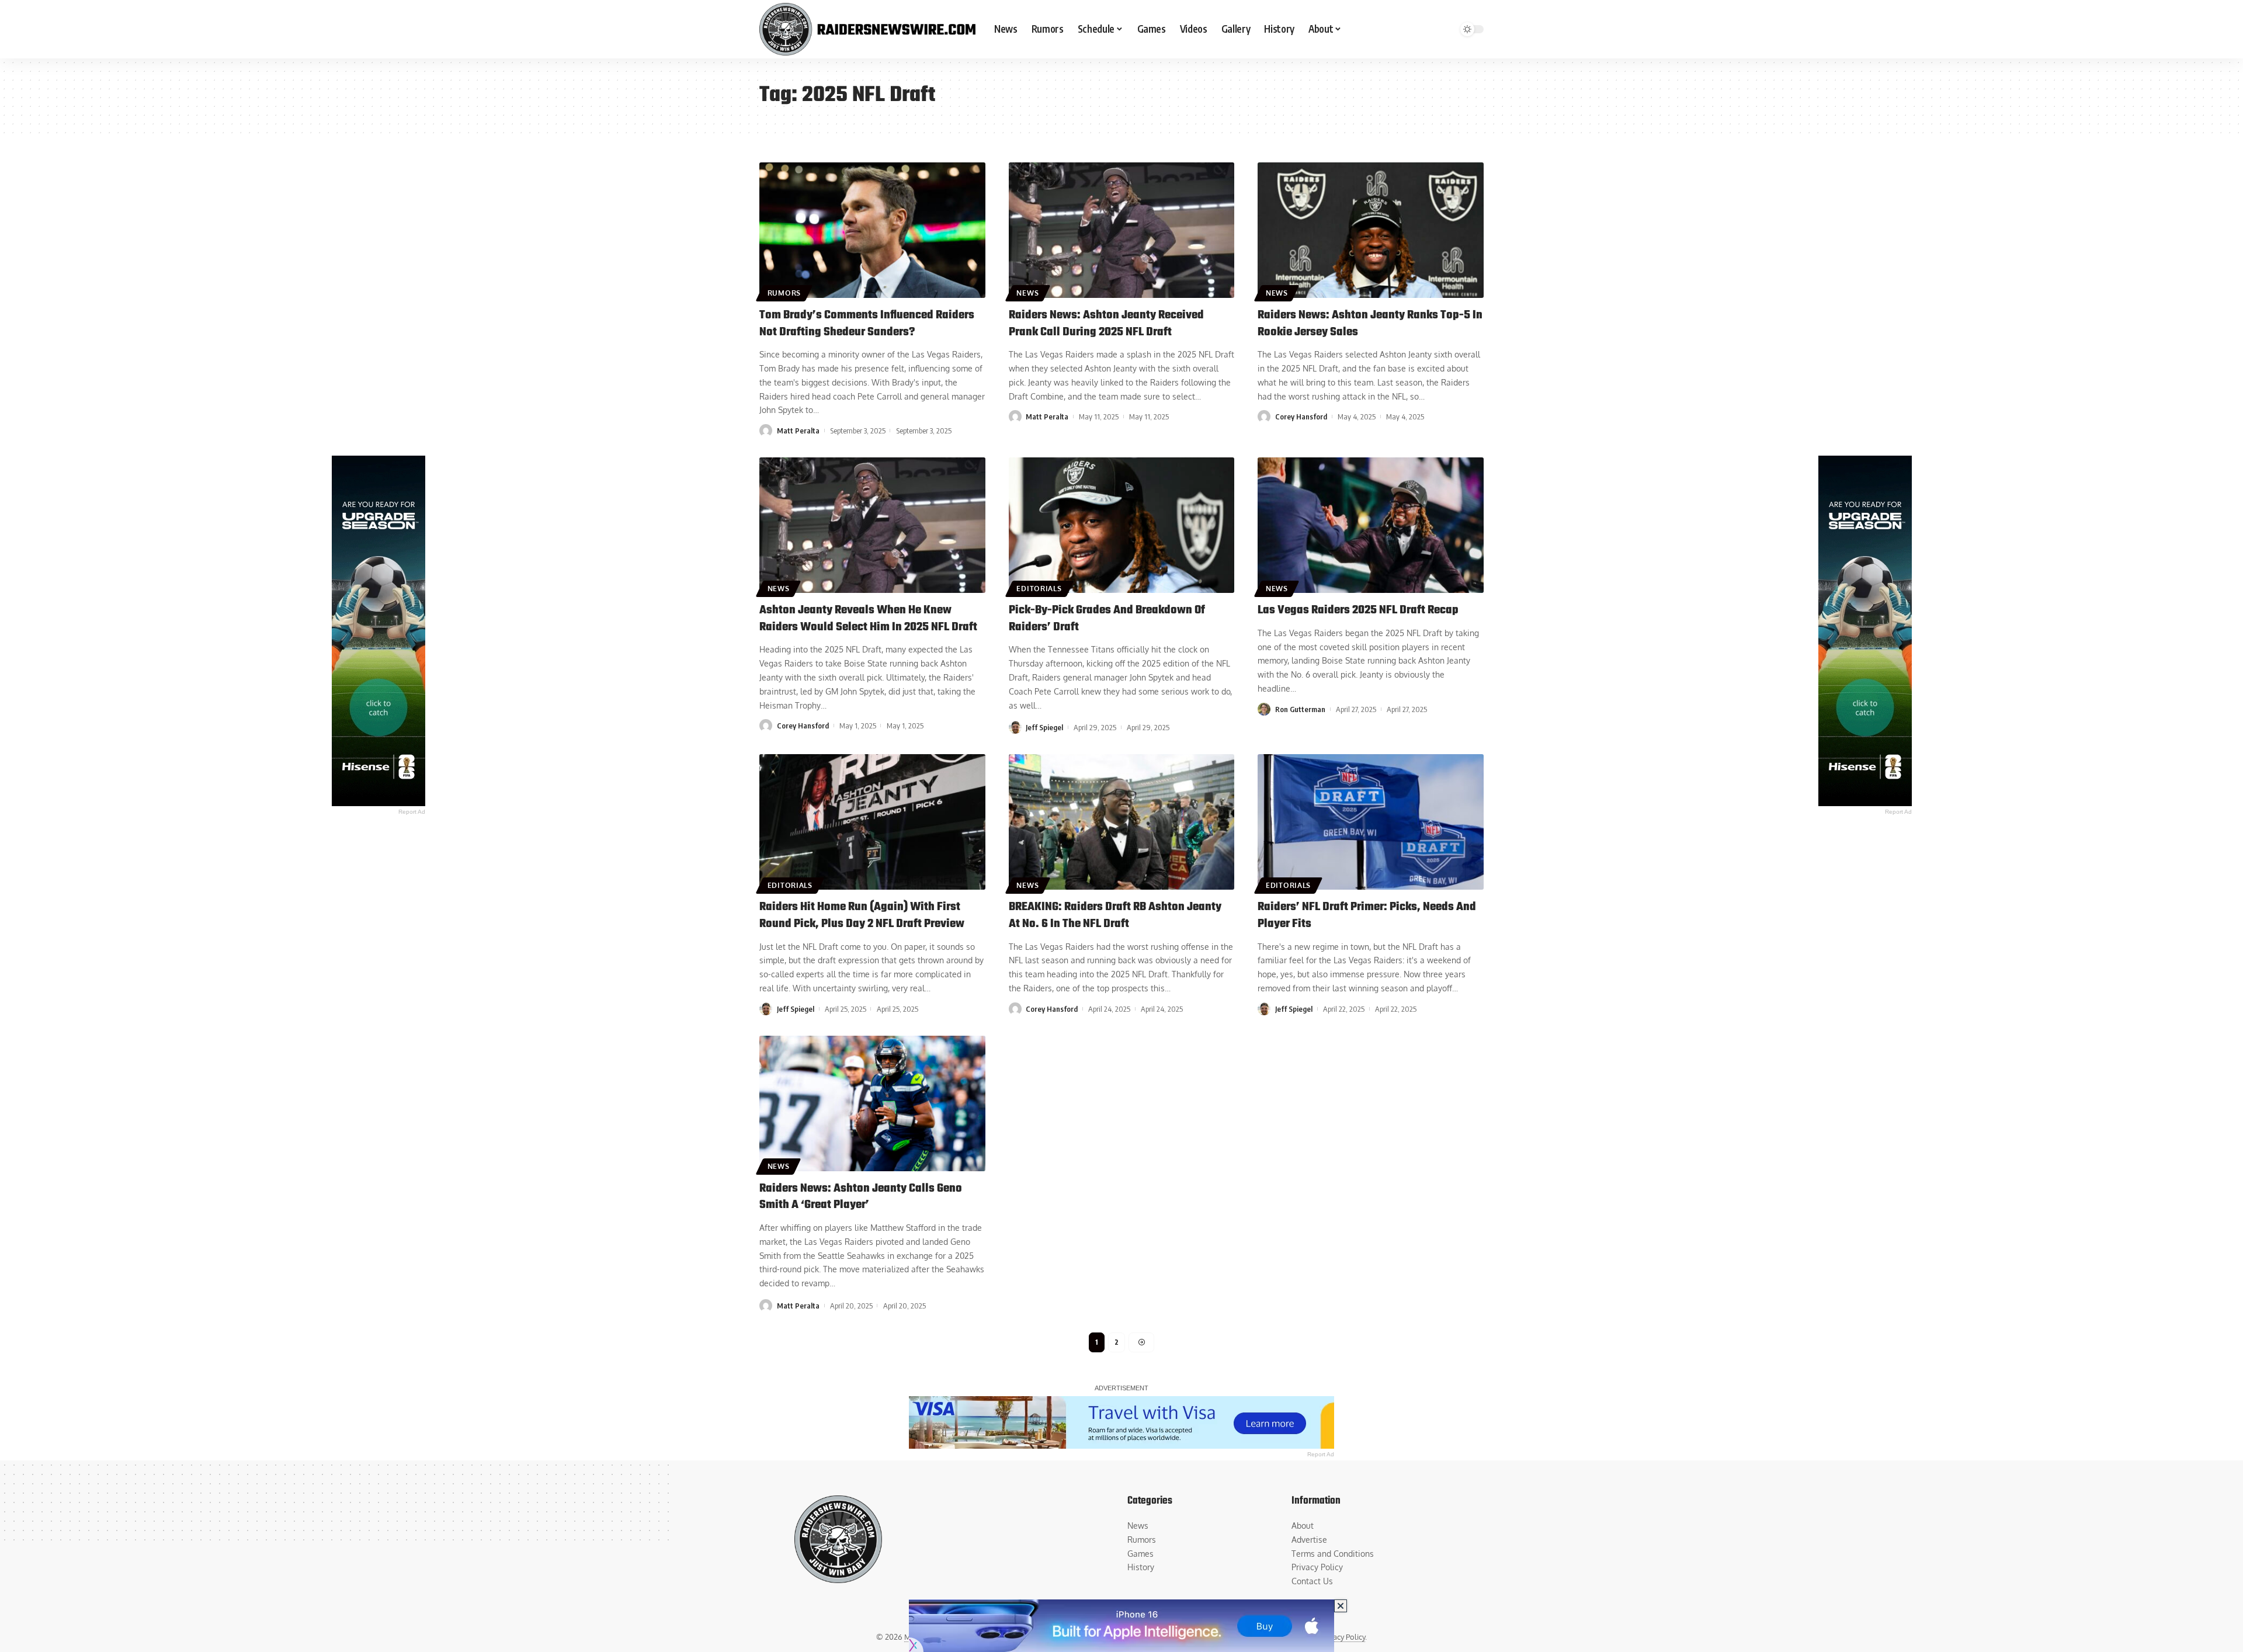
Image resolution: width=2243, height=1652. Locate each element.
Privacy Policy (1343, 1637)
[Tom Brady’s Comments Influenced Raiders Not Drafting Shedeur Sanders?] (872, 230)
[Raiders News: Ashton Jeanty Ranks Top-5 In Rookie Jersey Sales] (1371, 230)
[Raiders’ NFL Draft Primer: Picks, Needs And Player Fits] (1371, 822)
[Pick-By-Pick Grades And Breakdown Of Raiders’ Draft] (1122, 525)
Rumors (784, 293)
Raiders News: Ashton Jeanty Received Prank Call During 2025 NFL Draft (1106, 324)
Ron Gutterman (1300, 709)
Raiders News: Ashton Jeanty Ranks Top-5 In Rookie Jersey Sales (1370, 324)
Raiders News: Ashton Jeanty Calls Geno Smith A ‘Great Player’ (861, 1197)
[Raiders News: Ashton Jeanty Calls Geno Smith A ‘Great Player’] (872, 1103)
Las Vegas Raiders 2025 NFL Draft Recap (1358, 610)
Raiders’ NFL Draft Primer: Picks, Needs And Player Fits (1367, 915)
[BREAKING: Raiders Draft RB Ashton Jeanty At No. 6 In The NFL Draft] (1122, 822)
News (1027, 293)
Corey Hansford (1301, 417)
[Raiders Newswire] (867, 29)
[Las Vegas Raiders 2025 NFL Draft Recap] (1371, 525)
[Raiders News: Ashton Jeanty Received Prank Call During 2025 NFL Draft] (1122, 230)
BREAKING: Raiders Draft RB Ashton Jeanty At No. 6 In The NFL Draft (1115, 915)
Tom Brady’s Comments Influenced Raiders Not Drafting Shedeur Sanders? (867, 324)
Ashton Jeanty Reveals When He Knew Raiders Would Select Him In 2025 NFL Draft (868, 619)
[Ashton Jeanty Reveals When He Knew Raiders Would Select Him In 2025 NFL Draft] (872, 525)
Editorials (1039, 589)
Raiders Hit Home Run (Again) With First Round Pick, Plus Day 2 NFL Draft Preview (862, 915)
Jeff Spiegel (1044, 727)
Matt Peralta (798, 431)
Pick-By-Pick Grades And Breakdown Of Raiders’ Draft (1107, 619)
